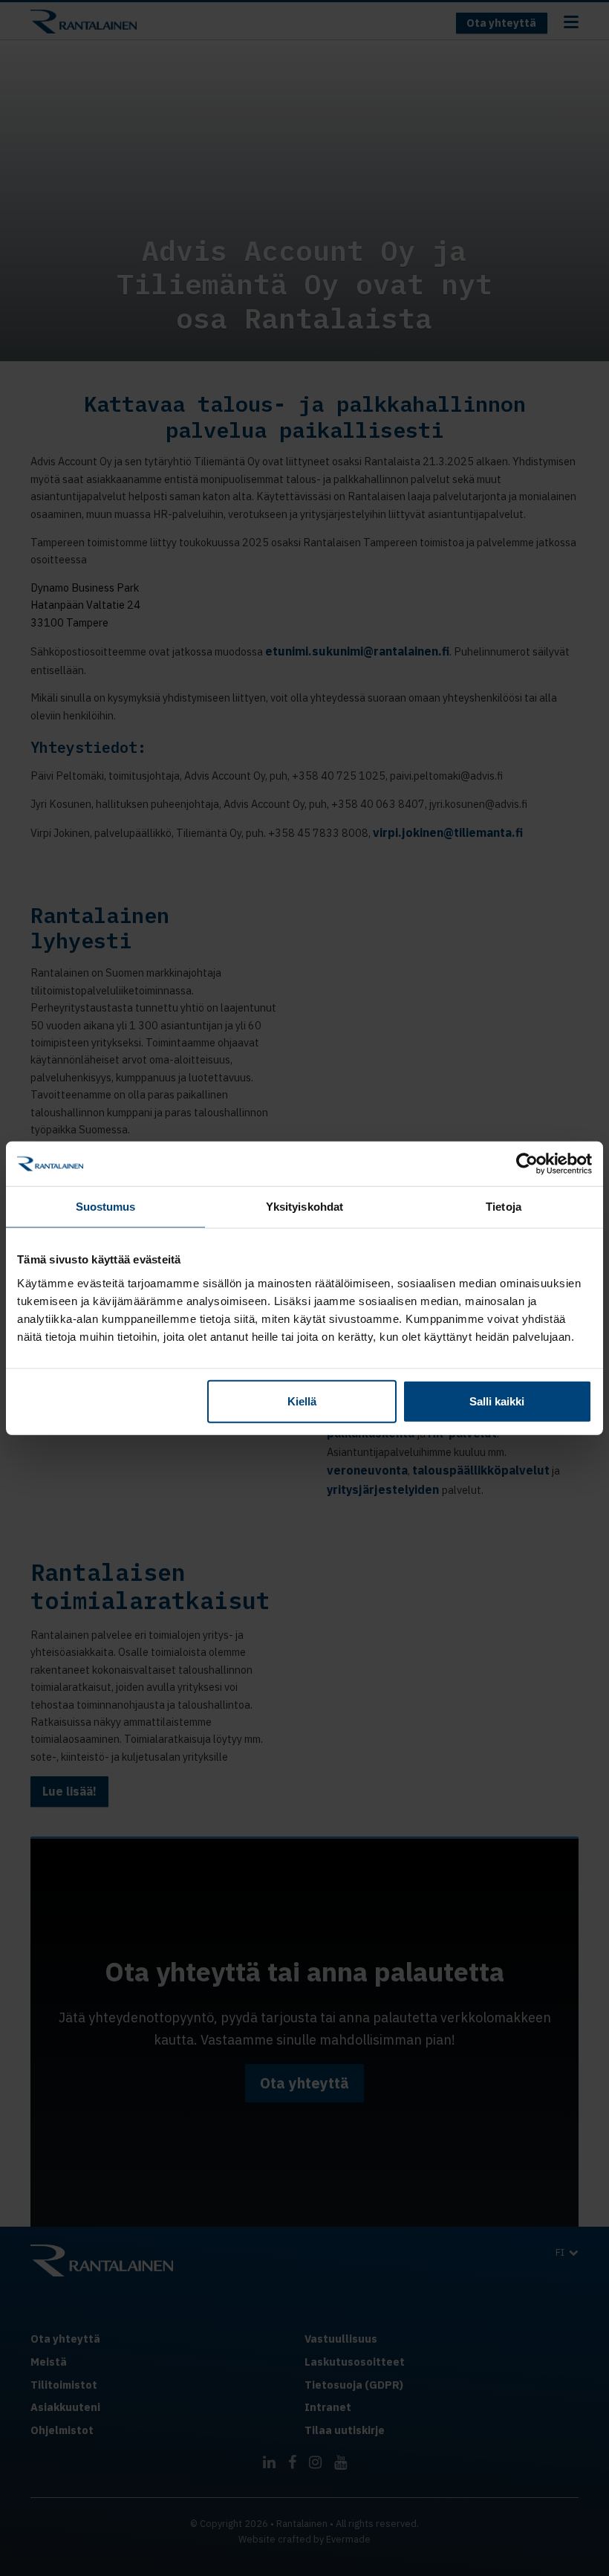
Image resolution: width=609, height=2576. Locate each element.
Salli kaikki (497, 1401)
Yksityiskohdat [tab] (304, 1207)
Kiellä (302, 1401)
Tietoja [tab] (504, 1207)
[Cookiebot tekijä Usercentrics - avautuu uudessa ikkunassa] (527, 1164)
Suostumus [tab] (106, 1207)
